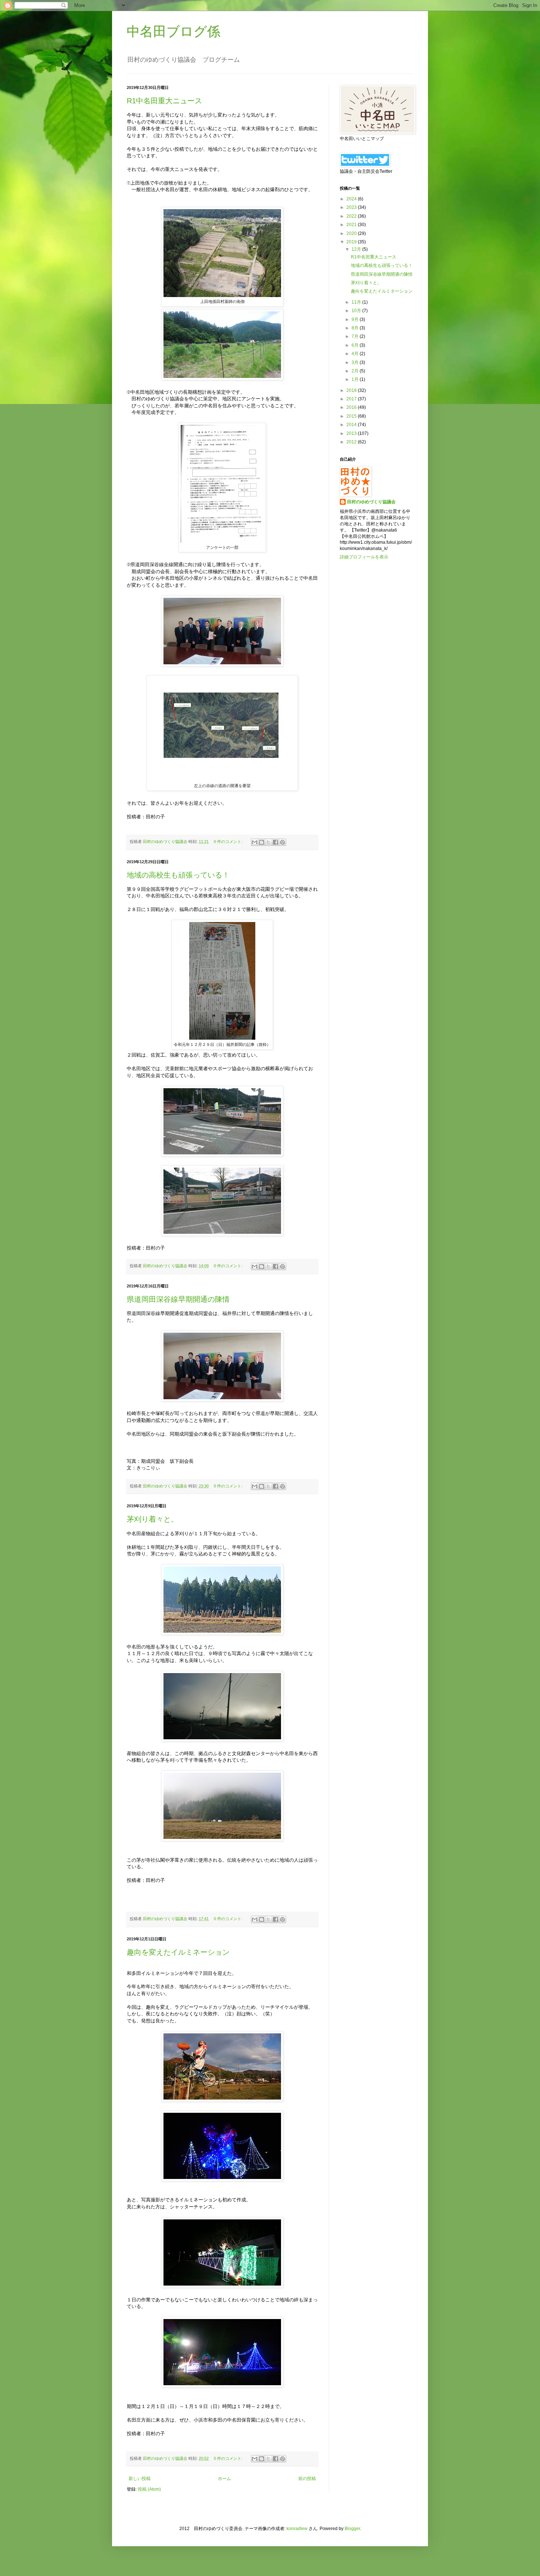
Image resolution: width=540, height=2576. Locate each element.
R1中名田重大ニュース (164, 101)
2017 (352, 399)
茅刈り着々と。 (152, 1519)
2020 (352, 233)
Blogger (352, 2529)
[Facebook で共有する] (276, 842)
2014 (352, 425)
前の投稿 (307, 2479)
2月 (356, 371)
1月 (356, 379)
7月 (356, 336)
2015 (352, 416)
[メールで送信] (255, 842)
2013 (352, 433)
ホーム (224, 2479)
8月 (356, 328)
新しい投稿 (140, 2479)
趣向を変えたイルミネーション (178, 1952)
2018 (352, 390)
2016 (352, 407)
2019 (352, 242)
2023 (352, 207)
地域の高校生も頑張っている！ (178, 875)
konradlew (297, 2529)
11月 (357, 302)
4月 (356, 354)
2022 (352, 216)
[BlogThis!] (262, 842)
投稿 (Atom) (149, 2489)
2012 (352, 442)
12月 (357, 249)
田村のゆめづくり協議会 (371, 502)
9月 (356, 319)
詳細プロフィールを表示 (364, 557)
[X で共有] (269, 842)
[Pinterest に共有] (282, 842)
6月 (356, 345)
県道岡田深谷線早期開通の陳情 (178, 1299)
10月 (357, 311)
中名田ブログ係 (174, 31)
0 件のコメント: (229, 842)
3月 (356, 362)
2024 (352, 199)
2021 (352, 225)
